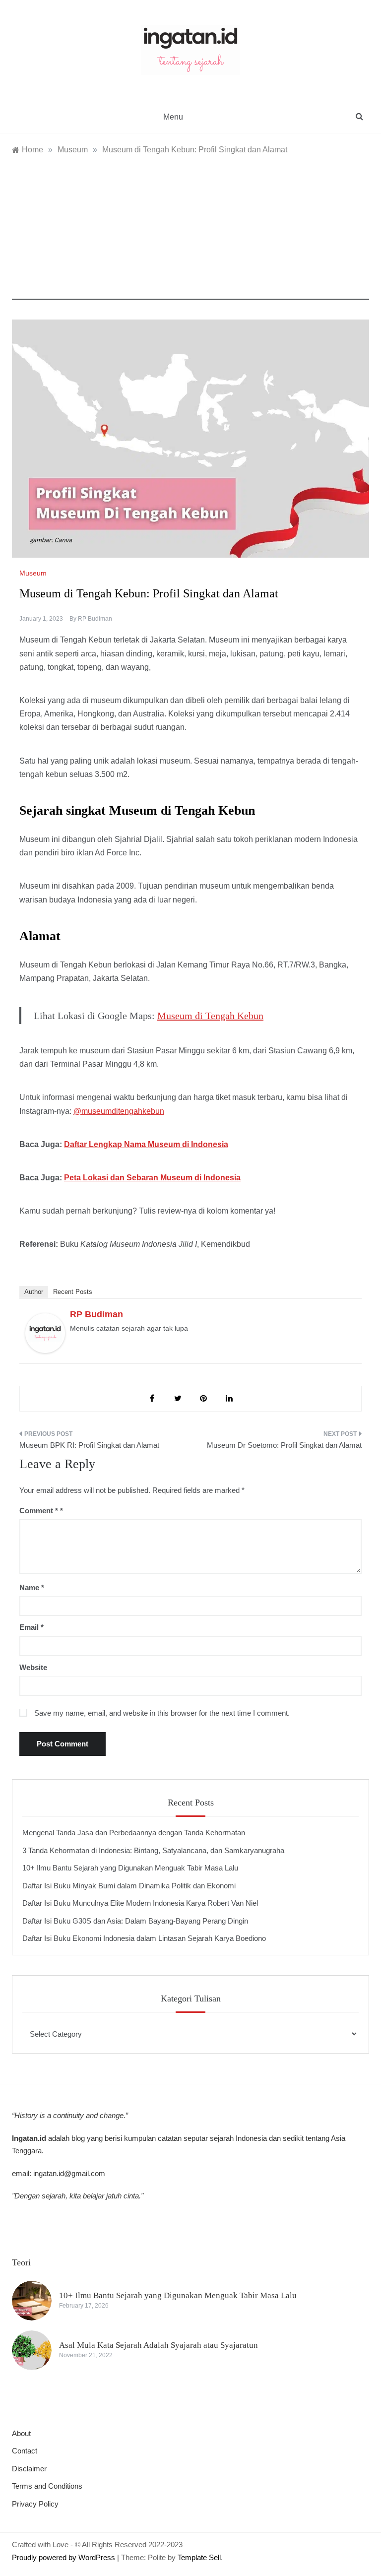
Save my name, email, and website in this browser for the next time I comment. (162, 1713)
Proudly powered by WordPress (64, 2557)
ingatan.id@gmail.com (69, 2173)
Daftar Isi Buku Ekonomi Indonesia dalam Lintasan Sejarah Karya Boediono (144, 1938)
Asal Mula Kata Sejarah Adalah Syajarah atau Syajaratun (159, 2345)
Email (32, 1627)
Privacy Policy (35, 2504)
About (21, 2433)
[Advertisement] (190, 230)
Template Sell (199, 2557)
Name (32, 1587)
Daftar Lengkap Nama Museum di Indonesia (146, 1144)
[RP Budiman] (45, 1332)
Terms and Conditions (47, 2486)
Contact (25, 2451)
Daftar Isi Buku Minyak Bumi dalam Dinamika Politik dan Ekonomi (129, 1886)
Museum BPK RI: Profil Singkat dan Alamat (89, 1445)
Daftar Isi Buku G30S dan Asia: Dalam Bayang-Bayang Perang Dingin (135, 1921)
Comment (39, 1511)
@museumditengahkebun (119, 1111)
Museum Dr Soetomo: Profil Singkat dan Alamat (284, 1445)
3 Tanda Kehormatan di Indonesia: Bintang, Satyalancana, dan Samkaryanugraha (153, 1850)
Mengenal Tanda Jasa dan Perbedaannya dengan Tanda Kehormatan (134, 1833)
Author (34, 1292)
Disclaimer (29, 2469)
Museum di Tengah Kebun (210, 1016)
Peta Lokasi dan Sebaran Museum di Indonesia (152, 1178)
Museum (33, 573)
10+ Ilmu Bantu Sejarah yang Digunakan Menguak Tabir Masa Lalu (130, 1868)
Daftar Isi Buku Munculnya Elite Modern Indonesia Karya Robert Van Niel (140, 1903)
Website (33, 1667)
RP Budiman (95, 619)
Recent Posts (73, 1292)
